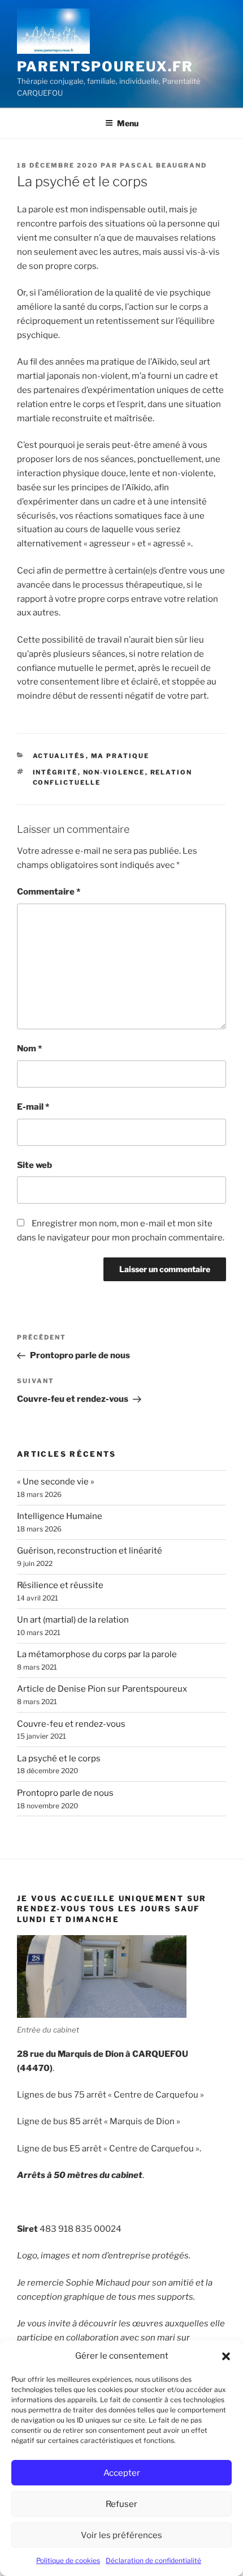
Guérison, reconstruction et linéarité (90, 1551)
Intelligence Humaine (60, 1516)
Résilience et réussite (60, 1585)
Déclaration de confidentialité (153, 2560)
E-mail (33, 1107)
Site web (34, 1165)
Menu (128, 123)
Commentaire (49, 892)
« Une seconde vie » (56, 1482)
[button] (226, 2356)
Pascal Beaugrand (163, 165)
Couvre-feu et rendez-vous (71, 1724)
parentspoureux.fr (105, 67)
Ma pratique (120, 756)
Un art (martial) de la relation (73, 1620)
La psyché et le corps (59, 1758)
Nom (29, 1049)
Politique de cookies (68, 2560)
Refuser (121, 2504)
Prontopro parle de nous (65, 1793)
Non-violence (114, 772)
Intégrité (55, 772)
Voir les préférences (121, 2535)
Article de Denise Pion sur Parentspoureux (102, 1689)
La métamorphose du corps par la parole (97, 1654)
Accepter (122, 2473)
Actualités (59, 756)
